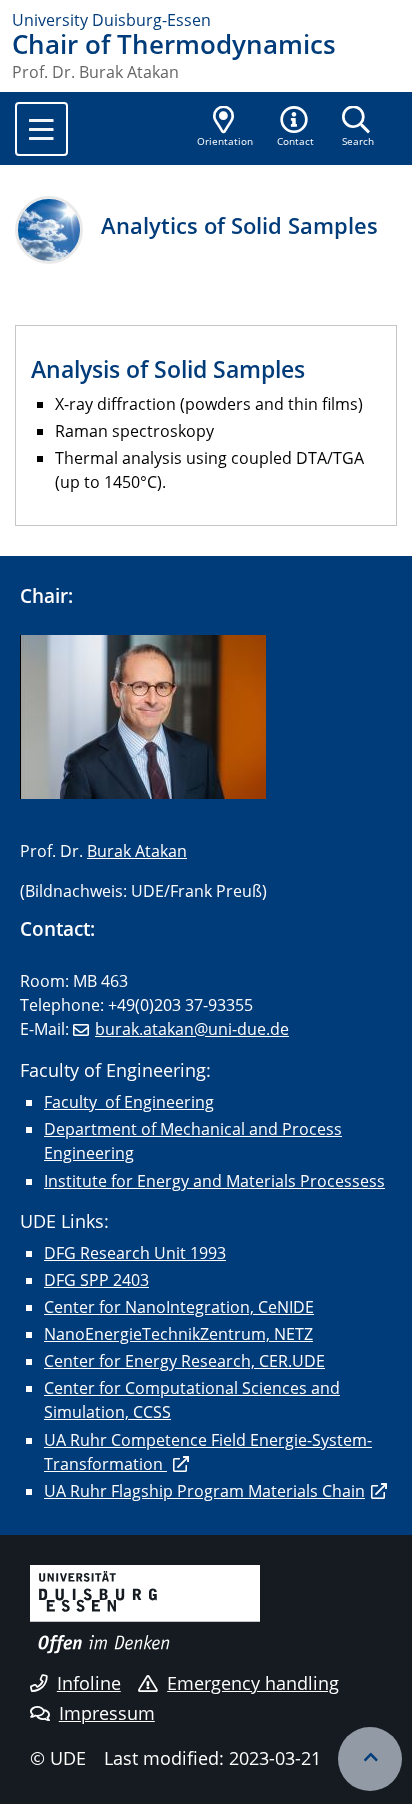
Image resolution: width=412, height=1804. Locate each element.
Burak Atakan (137, 851)
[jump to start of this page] (370, 1759)
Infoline (89, 1683)
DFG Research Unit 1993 (135, 1253)
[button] (296, 128)
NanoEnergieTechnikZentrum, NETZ (178, 1334)
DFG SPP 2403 (96, 1280)
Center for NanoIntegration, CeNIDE (179, 1307)
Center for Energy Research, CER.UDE (184, 1361)
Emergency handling (253, 1683)
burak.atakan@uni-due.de (192, 1029)
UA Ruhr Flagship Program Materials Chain (204, 1491)
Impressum (107, 1713)
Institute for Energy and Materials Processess (214, 1181)
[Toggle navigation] (41, 129)
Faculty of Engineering (129, 1102)
